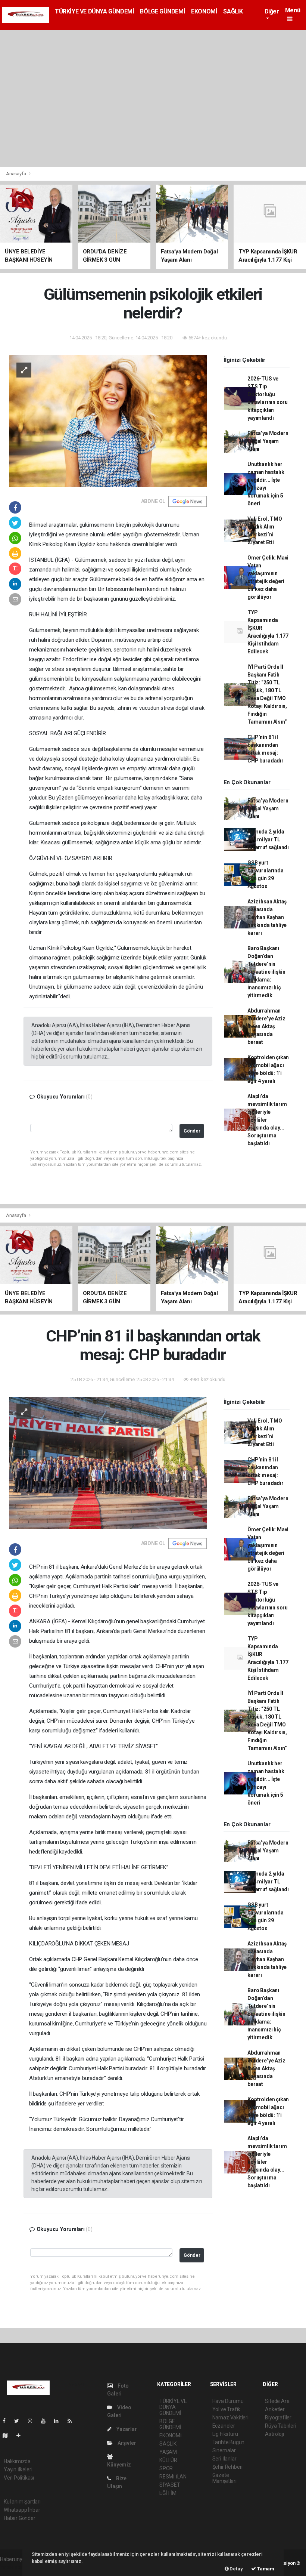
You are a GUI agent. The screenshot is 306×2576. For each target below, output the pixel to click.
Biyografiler (278, 2418)
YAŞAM (168, 2452)
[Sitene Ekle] (21, 2435)
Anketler (275, 2409)
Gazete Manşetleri (224, 2478)
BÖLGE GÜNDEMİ (163, 11)
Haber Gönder (20, 2518)
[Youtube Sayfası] (46, 2421)
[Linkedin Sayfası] (59, 2421)
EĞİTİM (168, 2493)
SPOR (166, 2468)
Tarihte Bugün (229, 2442)
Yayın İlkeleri (18, 2469)
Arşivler (126, 2443)
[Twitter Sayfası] (20, 2421)
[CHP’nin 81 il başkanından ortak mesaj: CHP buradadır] (108, 1462)
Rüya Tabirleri (280, 2426)
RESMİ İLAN (173, 2477)
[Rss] (73, 2421)
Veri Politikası (19, 2478)
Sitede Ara (277, 2401)
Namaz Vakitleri (230, 2418)
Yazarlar (126, 2429)
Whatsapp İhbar (22, 2510)
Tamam (265, 2569)
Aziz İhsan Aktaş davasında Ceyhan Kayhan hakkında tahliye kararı (267, 917)
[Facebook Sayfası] (7, 2421)
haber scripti (14, 2567)
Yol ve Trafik (227, 2409)
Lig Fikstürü (225, 2434)
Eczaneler (224, 2426)
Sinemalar (224, 2450)
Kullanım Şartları (22, 2502)
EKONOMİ (204, 11)
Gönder (192, 1131)
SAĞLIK (233, 11)
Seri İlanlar (224, 2459)
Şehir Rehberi (228, 2467)
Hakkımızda (17, 2461)
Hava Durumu (228, 2401)
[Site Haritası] (8, 2435)
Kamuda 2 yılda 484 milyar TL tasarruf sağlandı (268, 839)
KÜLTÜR (168, 2460)
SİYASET (170, 2485)
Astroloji (274, 2434)
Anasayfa (16, 174)
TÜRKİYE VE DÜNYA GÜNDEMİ (94, 11)
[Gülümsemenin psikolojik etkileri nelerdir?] (108, 420)
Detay (236, 2569)
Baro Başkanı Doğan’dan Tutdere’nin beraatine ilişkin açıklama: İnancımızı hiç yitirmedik (266, 972)
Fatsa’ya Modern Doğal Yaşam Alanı (268, 441)
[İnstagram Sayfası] (33, 2421)
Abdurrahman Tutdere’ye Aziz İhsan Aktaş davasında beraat (266, 1026)
